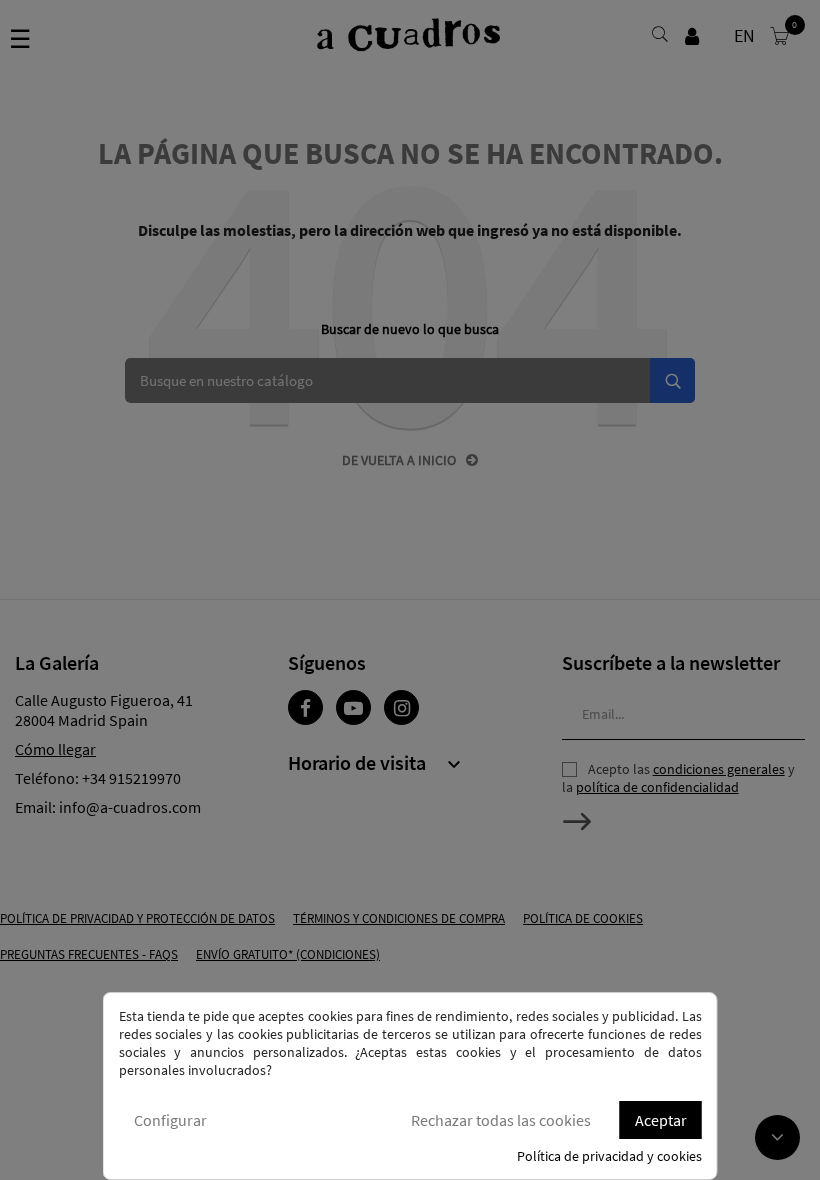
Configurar (170, 1120)
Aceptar (661, 1120)
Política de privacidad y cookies (609, 1156)
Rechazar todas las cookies (501, 1120)
